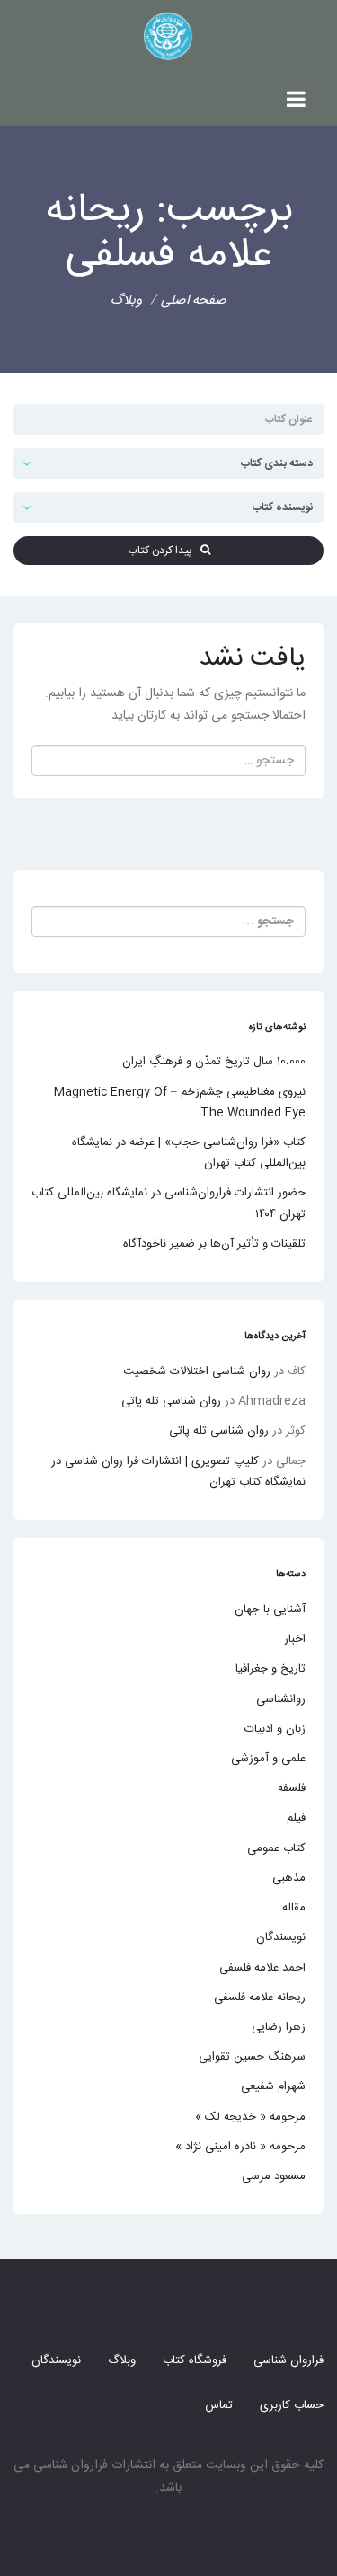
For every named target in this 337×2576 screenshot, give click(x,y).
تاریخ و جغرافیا (270, 1669)
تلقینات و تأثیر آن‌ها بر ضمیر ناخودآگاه (214, 1244)
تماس (219, 2405)
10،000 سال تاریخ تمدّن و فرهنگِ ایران (214, 1062)
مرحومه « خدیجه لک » (250, 2117)
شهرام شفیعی (273, 2086)
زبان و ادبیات (275, 1729)
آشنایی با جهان (270, 1610)
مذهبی (289, 1878)
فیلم (296, 1818)
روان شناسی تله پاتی (171, 1401)
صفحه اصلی (194, 300)
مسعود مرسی (274, 2176)
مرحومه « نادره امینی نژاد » (240, 2147)
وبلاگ (122, 2360)
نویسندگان (281, 1937)
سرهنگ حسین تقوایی (252, 2057)
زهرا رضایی (279, 2027)
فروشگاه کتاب (195, 2360)
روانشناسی (281, 1699)
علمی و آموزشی (268, 1759)
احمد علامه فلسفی (262, 1968)
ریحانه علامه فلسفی (260, 1998)
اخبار (295, 1639)
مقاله (294, 1908)
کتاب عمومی (276, 1848)
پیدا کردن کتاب (164, 551)
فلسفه (292, 1788)
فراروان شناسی (288, 2360)
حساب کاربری (292, 2405)
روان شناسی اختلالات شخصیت (197, 1372)
